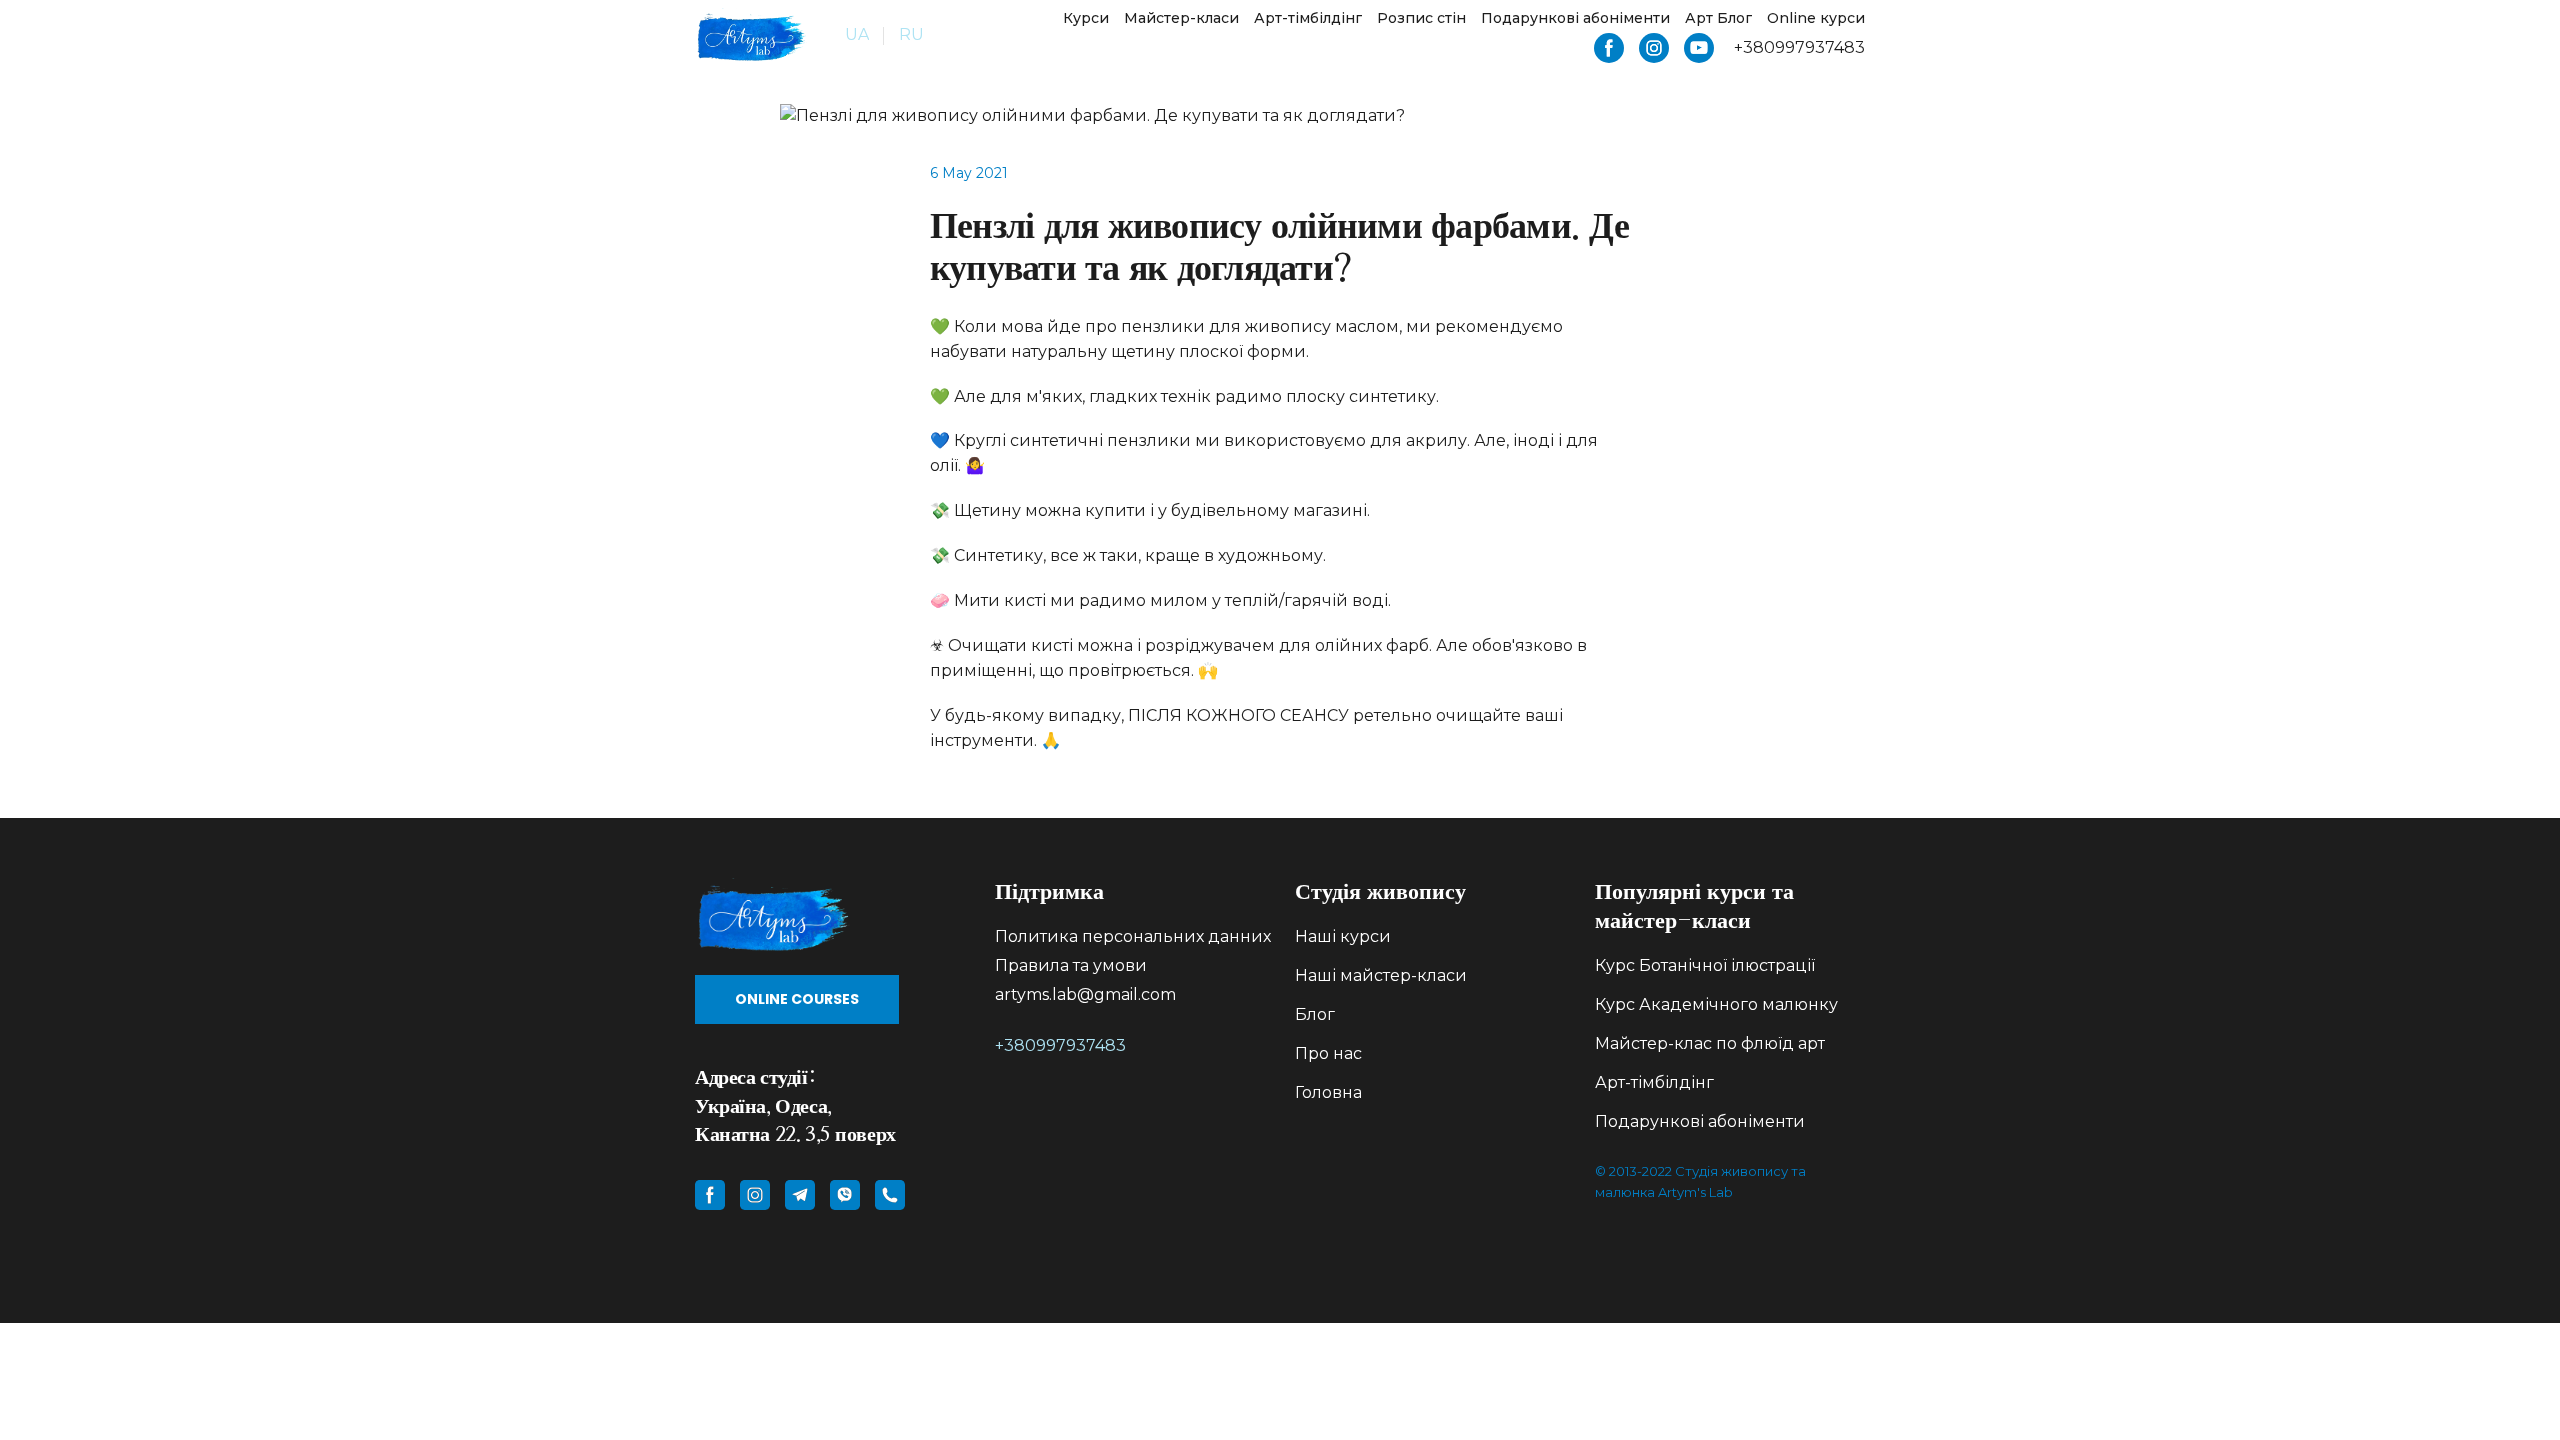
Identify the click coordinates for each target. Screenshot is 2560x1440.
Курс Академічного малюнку (1716, 1004)
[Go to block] (830, 916)
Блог (1315, 1014)
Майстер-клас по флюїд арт (1710, 1043)
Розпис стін (1421, 18)
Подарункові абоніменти (1575, 18)
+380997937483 (1060, 1045)
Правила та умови (1071, 965)
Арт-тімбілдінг (1308, 18)
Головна (1328, 1092)
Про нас (1328, 1053)
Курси (1086, 18)
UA (857, 34)
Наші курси (1343, 936)
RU (911, 34)
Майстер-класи (1181, 18)
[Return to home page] (751, 36)
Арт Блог (1718, 18)
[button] (1609, 48)
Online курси (1816, 18)
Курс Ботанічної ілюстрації (1705, 965)
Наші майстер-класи (1381, 975)
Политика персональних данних (1133, 936)
